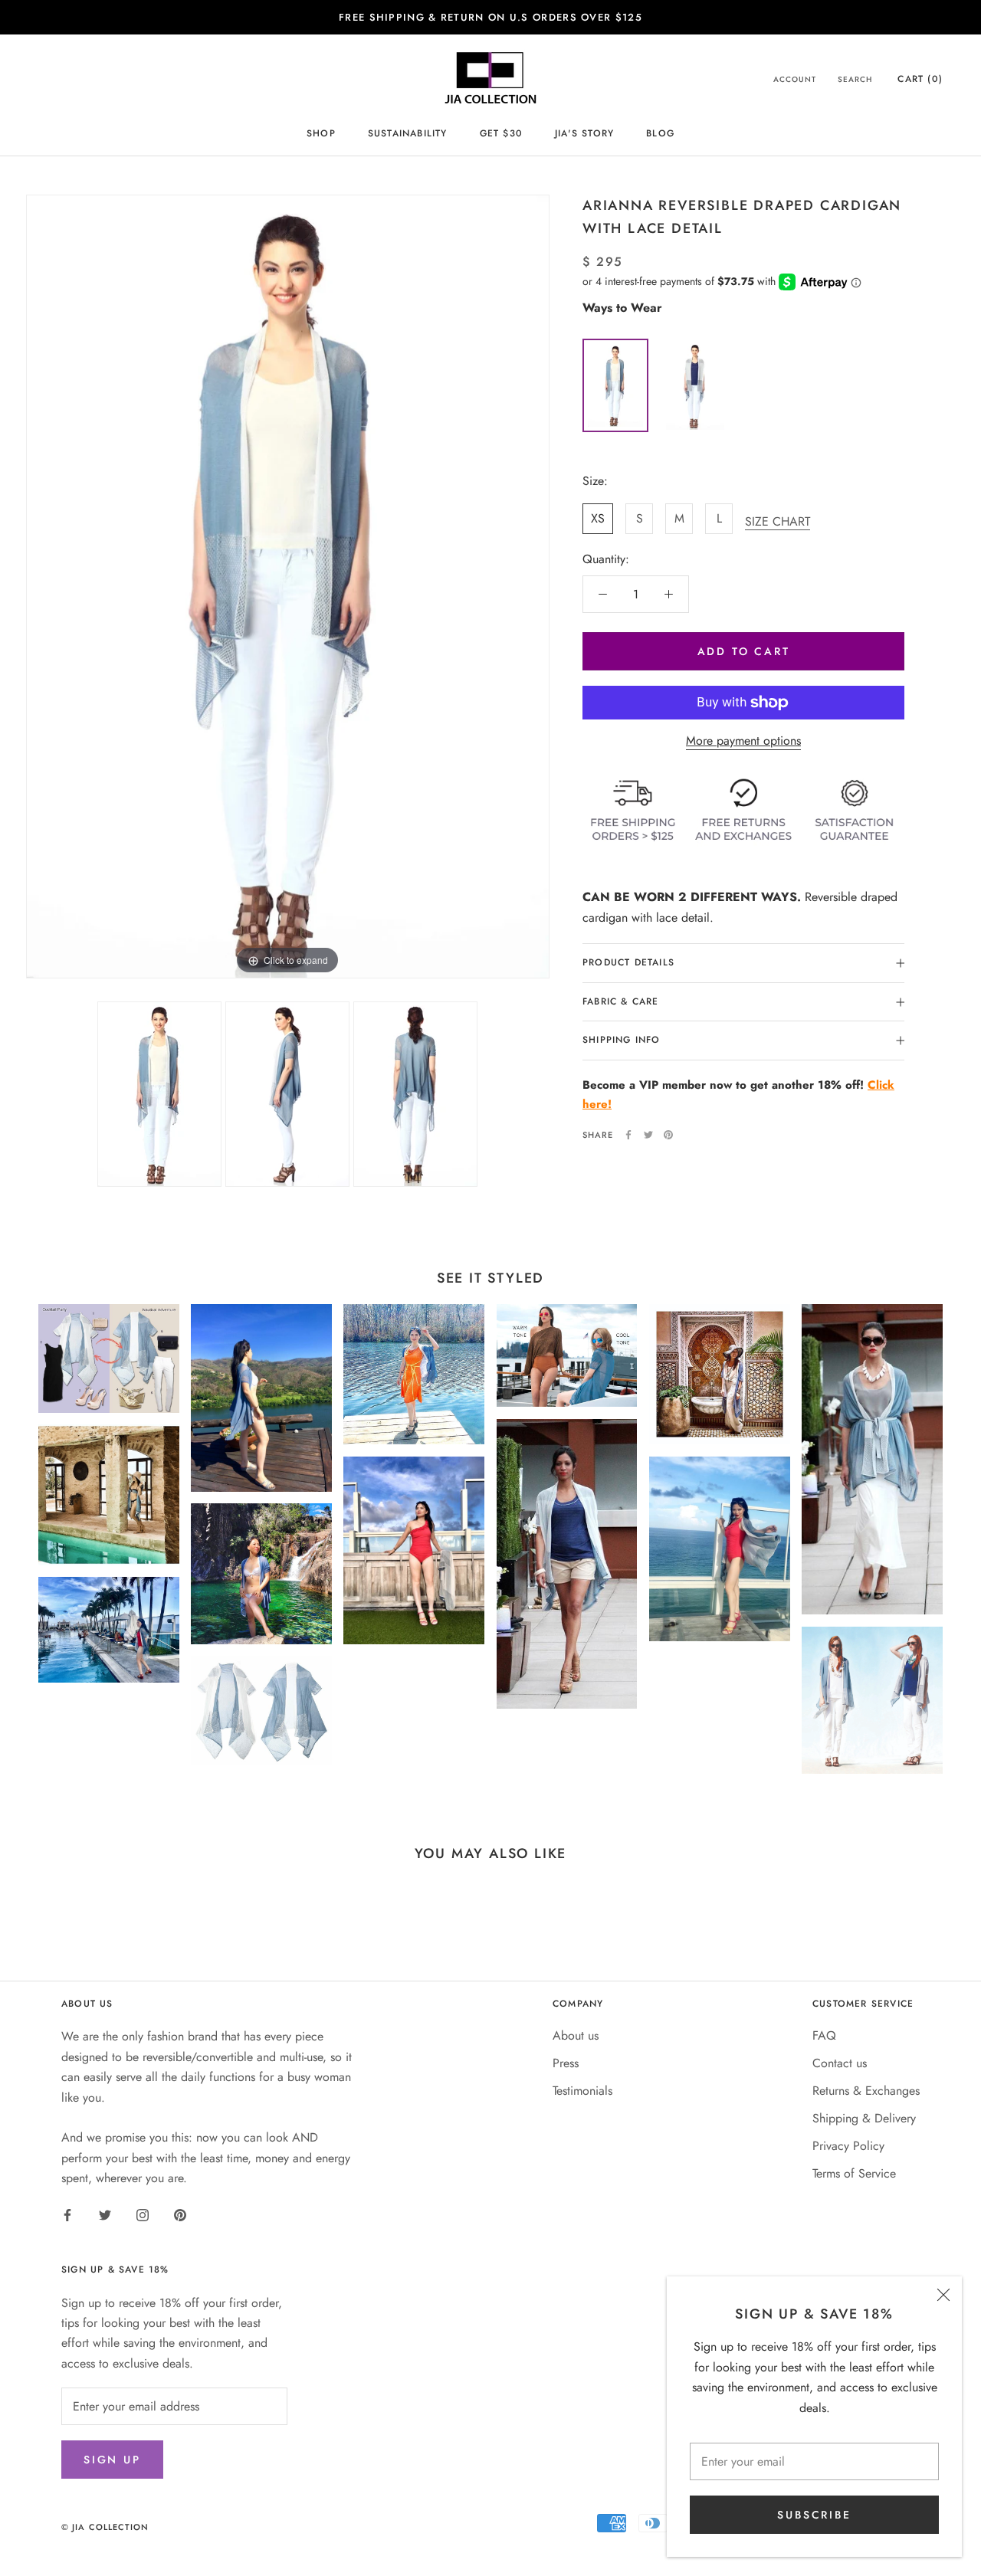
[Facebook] (628, 1135)
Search (855, 79)
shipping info (622, 1040)
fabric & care (621, 1001)
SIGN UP (112, 2460)
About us (576, 2035)
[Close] (943, 2295)
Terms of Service (854, 2173)
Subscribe (814, 2515)
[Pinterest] (668, 1135)
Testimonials (582, 2091)
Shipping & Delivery (864, 2118)
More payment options (743, 741)
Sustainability (408, 133)
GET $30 (501, 133)
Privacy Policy (848, 2146)
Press (566, 2063)
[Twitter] (648, 1135)
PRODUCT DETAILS (628, 962)
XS (598, 518)
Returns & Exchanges (866, 2091)
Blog (660, 133)
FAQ (824, 2035)
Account (795, 79)
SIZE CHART (778, 521)
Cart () (920, 79)
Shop (321, 133)
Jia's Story (584, 133)
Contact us (840, 2063)
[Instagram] (143, 2214)
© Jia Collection (105, 2527)
